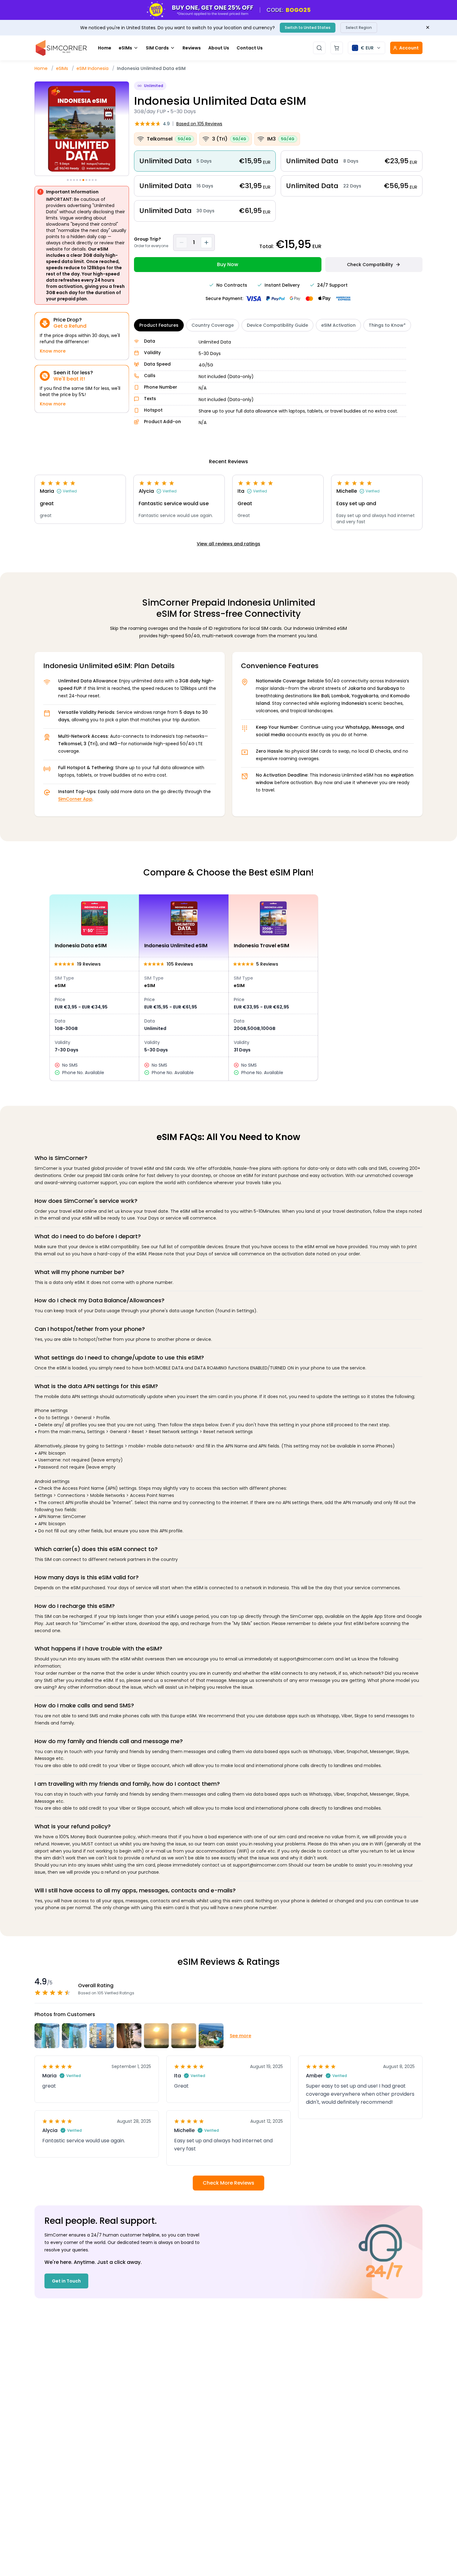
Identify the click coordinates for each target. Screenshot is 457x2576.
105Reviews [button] (199, 124)
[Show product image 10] (96, 180)
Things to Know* (387, 325)
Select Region (359, 28)
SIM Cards (157, 48)
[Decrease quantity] (182, 242)
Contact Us (250, 48)
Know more (53, 351)
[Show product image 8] (90, 180)
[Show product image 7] (86, 180)
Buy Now (228, 264)
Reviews (192, 48)
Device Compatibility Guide (277, 325)
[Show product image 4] (77, 180)
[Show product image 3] (74, 180)
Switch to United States (308, 28)
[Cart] (337, 48)
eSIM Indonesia (92, 68)
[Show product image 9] (93, 180)
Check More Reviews (228, 2183)
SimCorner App (75, 799)
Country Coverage (213, 325)
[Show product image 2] (71, 180)
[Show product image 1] (68, 180)
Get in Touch (66, 2281)
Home (105, 48)
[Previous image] (35, 130)
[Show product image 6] (83, 180)
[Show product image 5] (80, 180)
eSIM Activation (338, 325)
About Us (219, 48)
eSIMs (125, 48)
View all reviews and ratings (228, 544)
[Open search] (319, 48)
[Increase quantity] (206, 242)
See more (240, 2036)
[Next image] (128, 130)
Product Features (159, 325)
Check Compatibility (370, 265)
